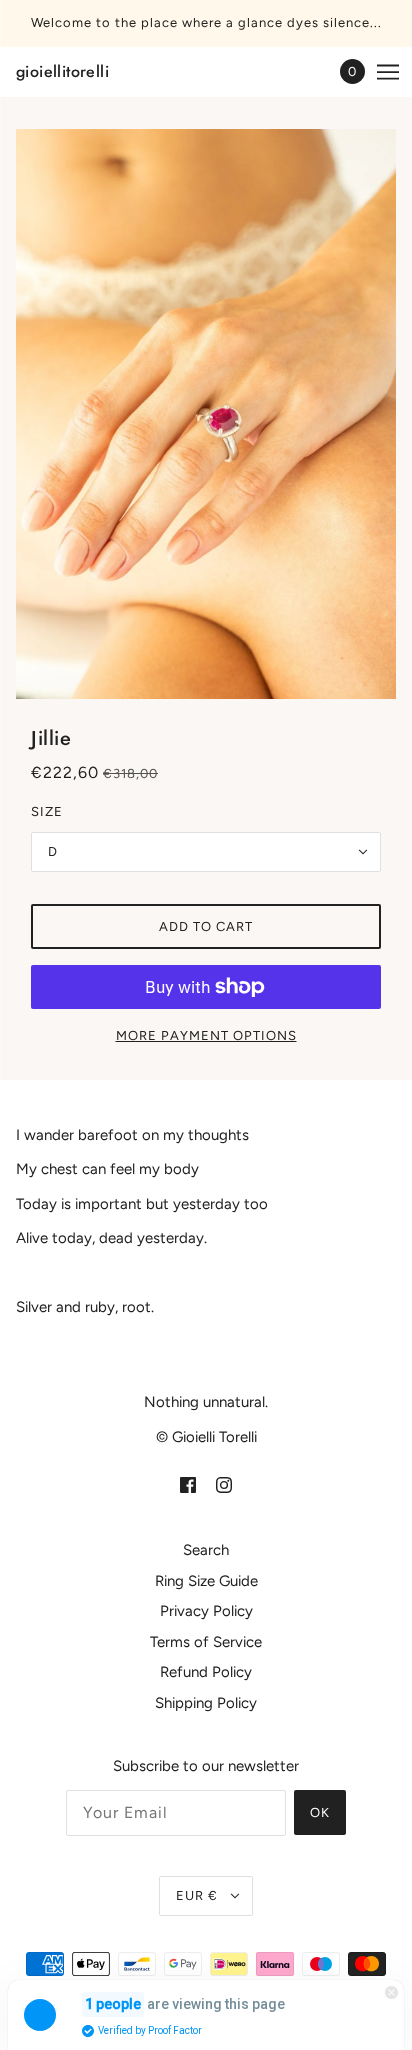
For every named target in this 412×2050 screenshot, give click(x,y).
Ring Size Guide (206, 1581)
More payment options (206, 1035)
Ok (320, 1812)
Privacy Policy (206, 1611)
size (47, 811)
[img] (188, 1484)
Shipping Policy (206, 1703)
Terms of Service (206, 1642)
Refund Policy (206, 1672)
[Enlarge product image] (206, 414)
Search (206, 1550)
